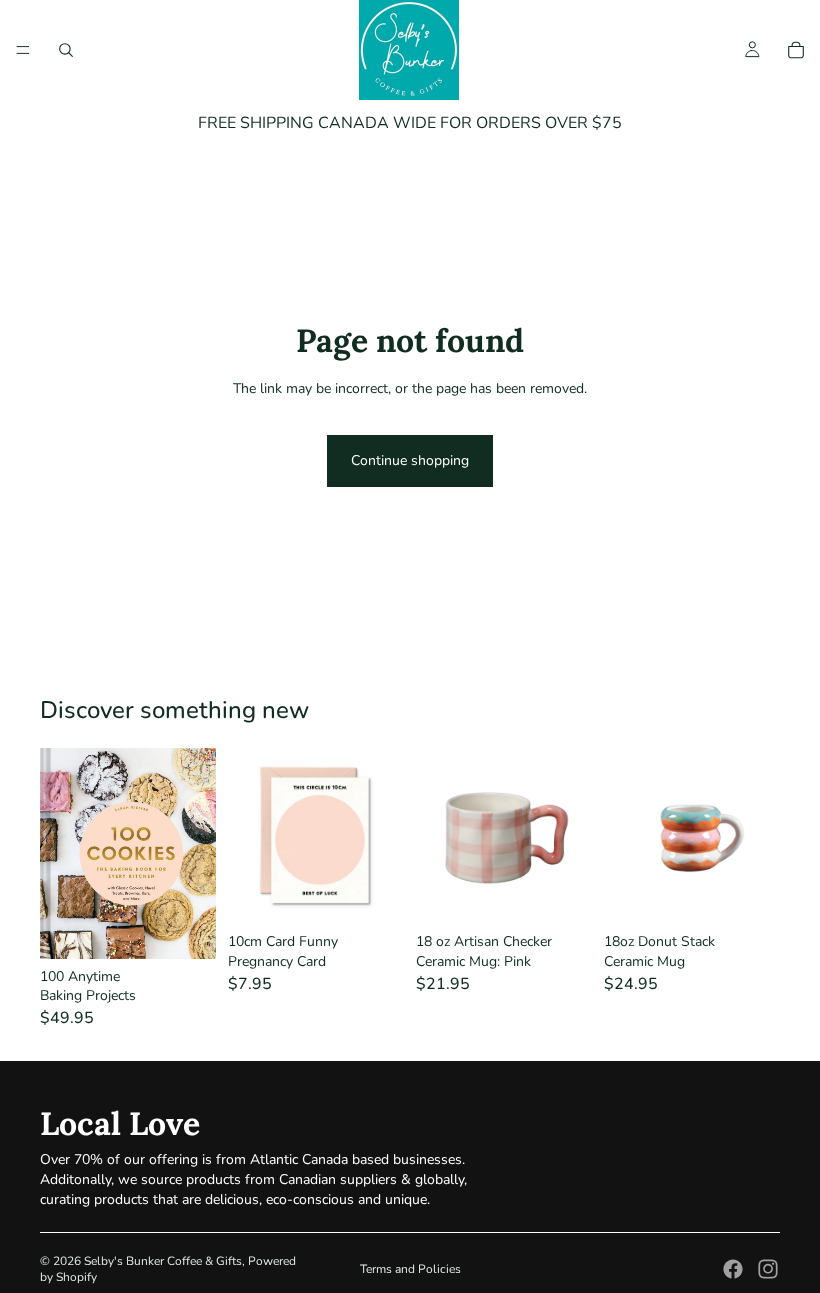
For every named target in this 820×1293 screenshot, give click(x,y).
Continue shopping (410, 460)
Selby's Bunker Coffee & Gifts (163, 1261)
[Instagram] (768, 1269)
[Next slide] (758, 836)
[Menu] (23, 50)
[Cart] (796, 50)
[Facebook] (733, 1269)
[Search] (66, 50)
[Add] (185, 928)
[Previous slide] (626, 836)
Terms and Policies (410, 1269)
